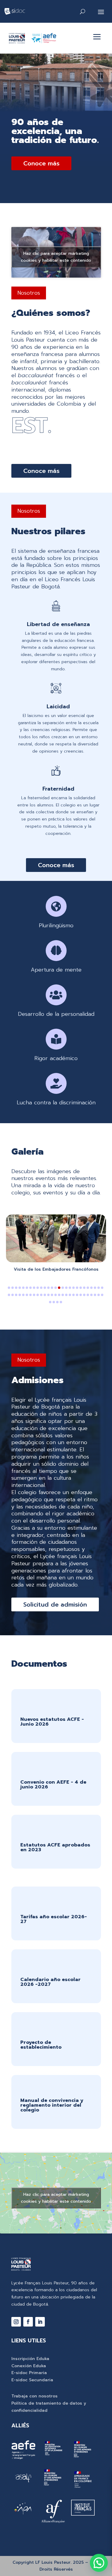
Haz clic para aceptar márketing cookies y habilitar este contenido (56, 257)
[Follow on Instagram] (16, 2322)
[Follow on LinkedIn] (40, 2322)
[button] (9, 1288)
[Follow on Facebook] (28, 2322)
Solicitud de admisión (55, 1604)
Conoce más (41, 163)
